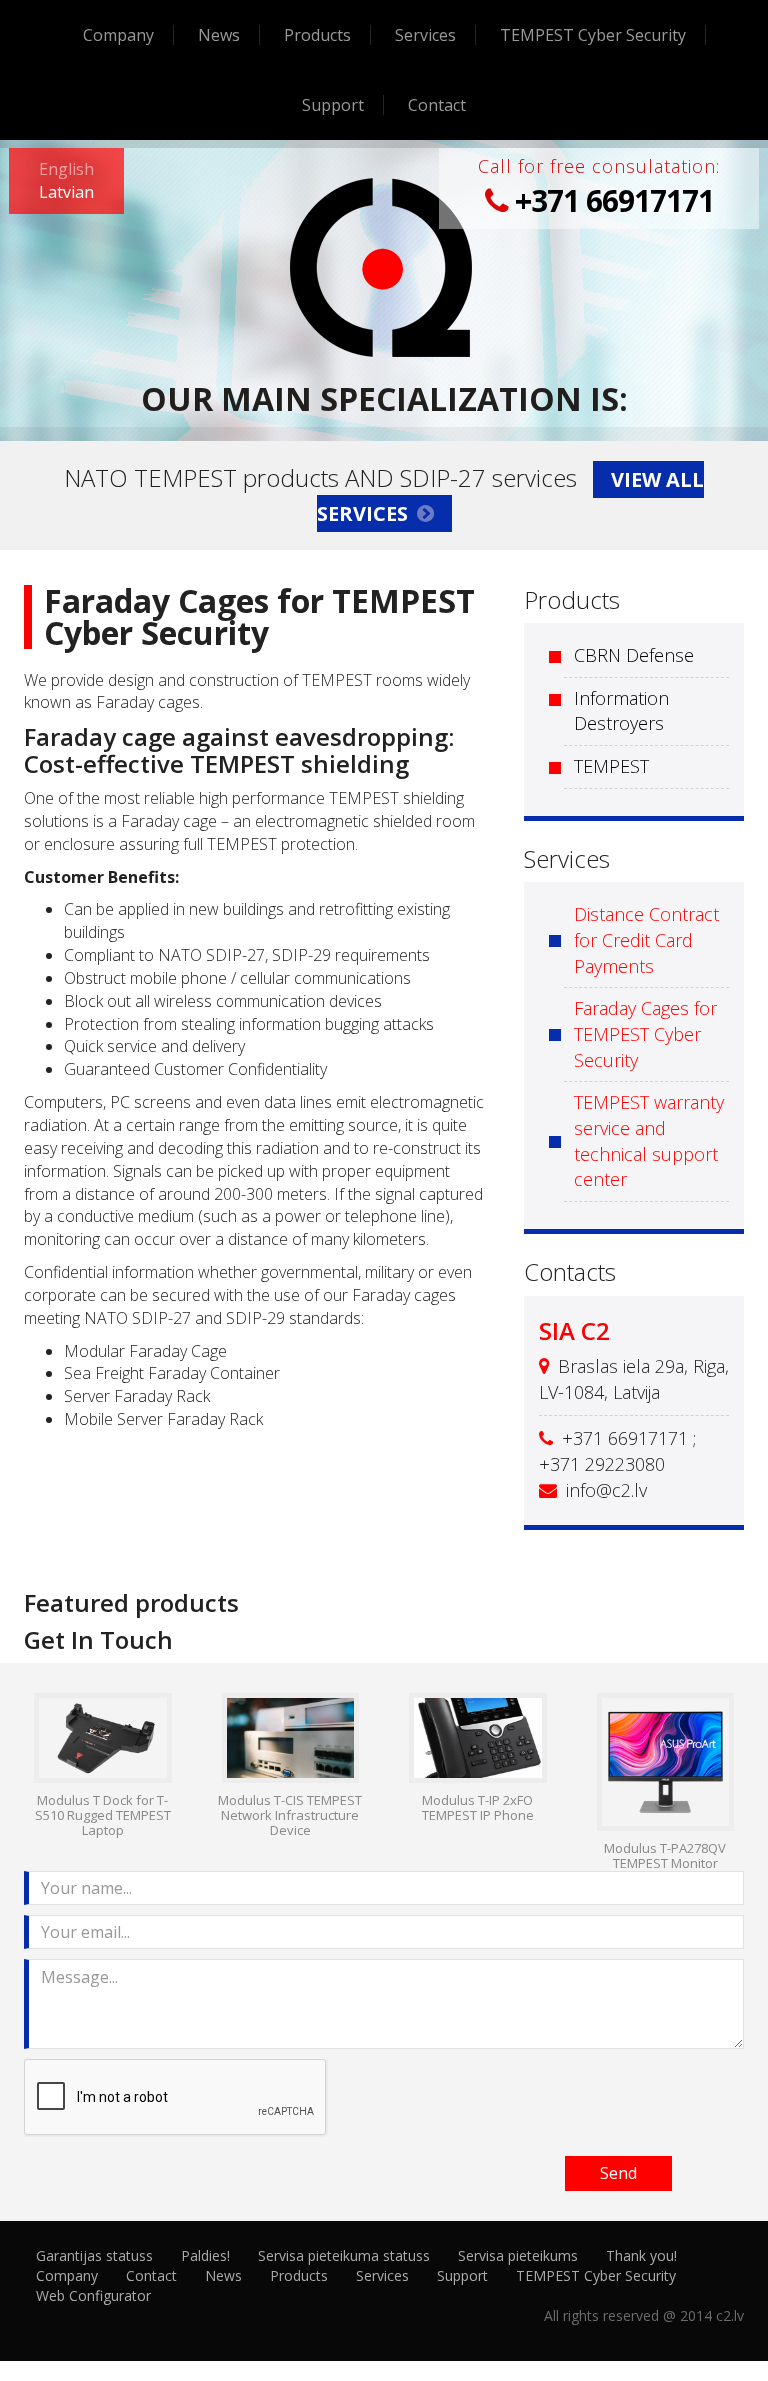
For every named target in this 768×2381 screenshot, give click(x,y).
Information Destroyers (621, 711)
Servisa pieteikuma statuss (344, 2255)
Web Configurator (93, 2295)
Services (425, 35)
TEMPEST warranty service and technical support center (649, 1140)
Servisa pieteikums (518, 2255)
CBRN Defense (634, 655)
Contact (437, 105)
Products (317, 35)
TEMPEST (611, 766)
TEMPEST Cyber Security (593, 35)
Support (333, 105)
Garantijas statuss (94, 2255)
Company (118, 35)
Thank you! (641, 2255)
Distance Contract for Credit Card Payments (646, 939)
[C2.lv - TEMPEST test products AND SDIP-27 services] (384, 266)
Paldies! (205, 2255)
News (219, 35)
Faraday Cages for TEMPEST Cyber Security (645, 1033)
